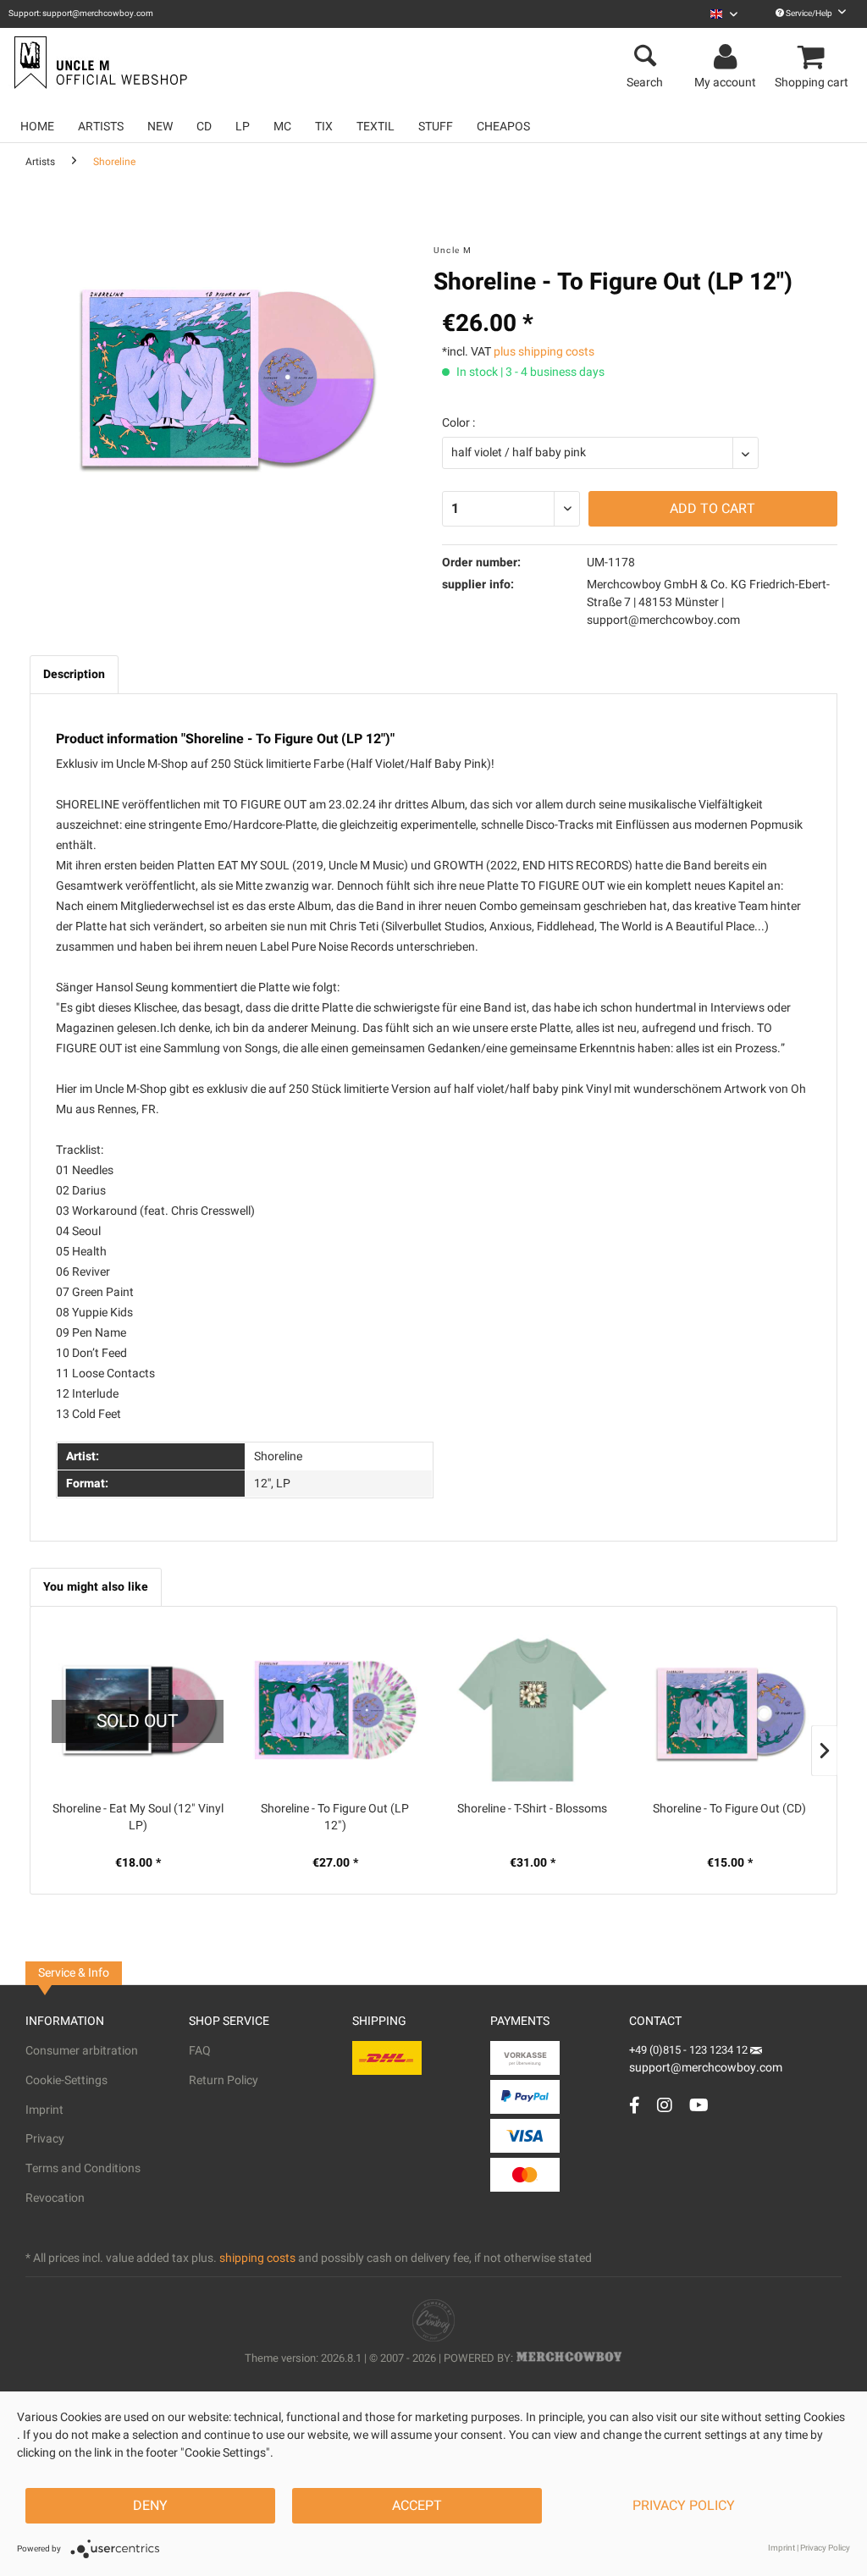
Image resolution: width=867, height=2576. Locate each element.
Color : (458, 423)
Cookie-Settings (66, 2080)
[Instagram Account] (665, 2105)
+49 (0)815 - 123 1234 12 (690, 2050)
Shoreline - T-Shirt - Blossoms (532, 1809)
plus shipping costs (544, 352)
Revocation (55, 2198)
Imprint (44, 2110)
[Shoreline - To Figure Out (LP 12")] (335, 1710)
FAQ (200, 2051)
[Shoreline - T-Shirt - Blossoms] (532, 1710)
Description (74, 674)
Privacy (45, 2139)
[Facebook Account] (635, 2105)
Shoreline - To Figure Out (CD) (729, 1809)
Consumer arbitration (82, 2051)
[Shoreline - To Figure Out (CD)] (729, 1710)
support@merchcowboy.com (706, 2068)
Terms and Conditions (83, 2168)
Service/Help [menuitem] (809, 14)
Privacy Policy (684, 2506)
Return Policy (224, 2080)
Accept (417, 2506)
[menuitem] (724, 14)
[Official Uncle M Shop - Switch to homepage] (99, 63)
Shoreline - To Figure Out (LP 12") (335, 1818)
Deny (150, 2506)
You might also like (96, 1587)
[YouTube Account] (699, 2105)
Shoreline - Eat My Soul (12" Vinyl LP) (138, 1818)
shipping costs (257, 2258)
